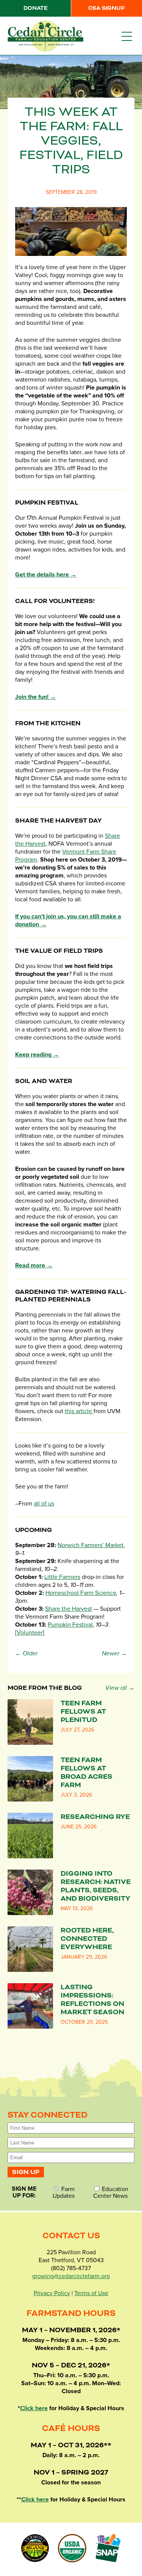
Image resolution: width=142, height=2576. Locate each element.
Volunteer (30, 1633)
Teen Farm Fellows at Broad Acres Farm (87, 1773)
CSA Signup (106, 8)
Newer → (114, 1653)
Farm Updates (64, 2192)
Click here (34, 2408)
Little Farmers (62, 1577)
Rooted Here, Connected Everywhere (87, 1939)
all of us (44, 1504)
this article (79, 1411)
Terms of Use (91, 2293)
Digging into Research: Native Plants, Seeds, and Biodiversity (96, 1886)
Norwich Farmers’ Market (91, 1545)
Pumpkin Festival (70, 1625)
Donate (36, 8)
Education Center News (111, 2192)
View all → (120, 1688)
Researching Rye (95, 1817)
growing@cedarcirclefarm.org (71, 2276)
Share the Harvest (69, 1609)
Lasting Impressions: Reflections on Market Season (92, 2000)
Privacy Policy (52, 2293)
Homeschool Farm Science (81, 1593)
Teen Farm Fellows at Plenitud (83, 1712)
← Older (26, 1653)
